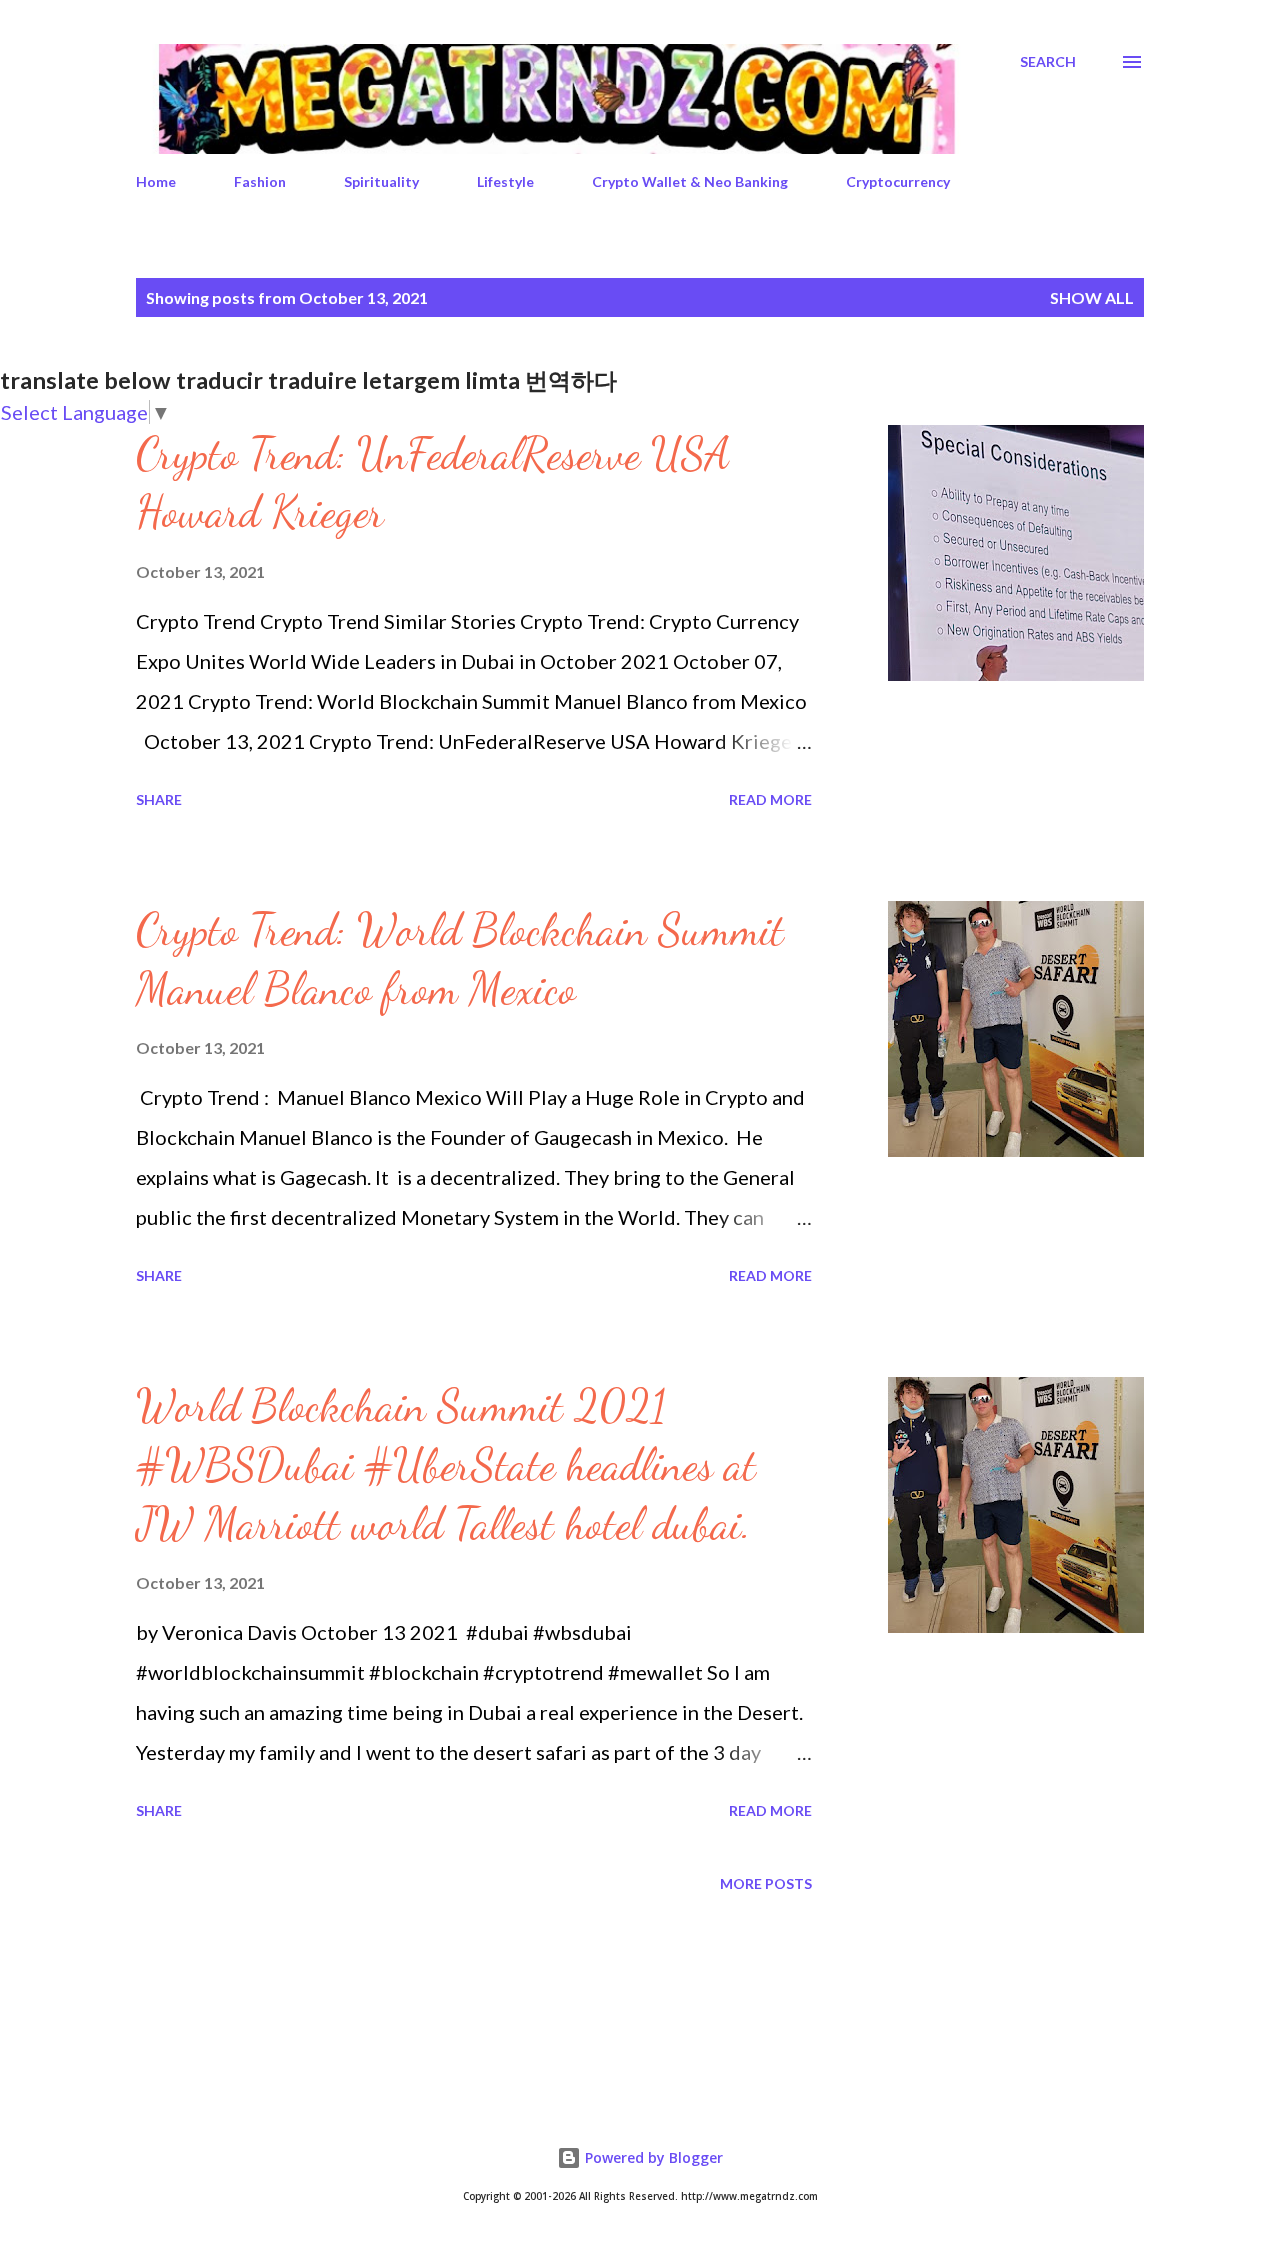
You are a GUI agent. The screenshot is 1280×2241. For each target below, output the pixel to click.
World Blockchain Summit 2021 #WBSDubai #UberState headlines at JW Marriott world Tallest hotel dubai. (446, 1464)
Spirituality (381, 181)
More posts (766, 1883)
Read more (770, 799)
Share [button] (159, 799)
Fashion (260, 181)
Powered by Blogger (652, 2157)
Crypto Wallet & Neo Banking (690, 181)
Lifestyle (505, 181)
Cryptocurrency (898, 181)
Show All (1092, 297)
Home (156, 181)
